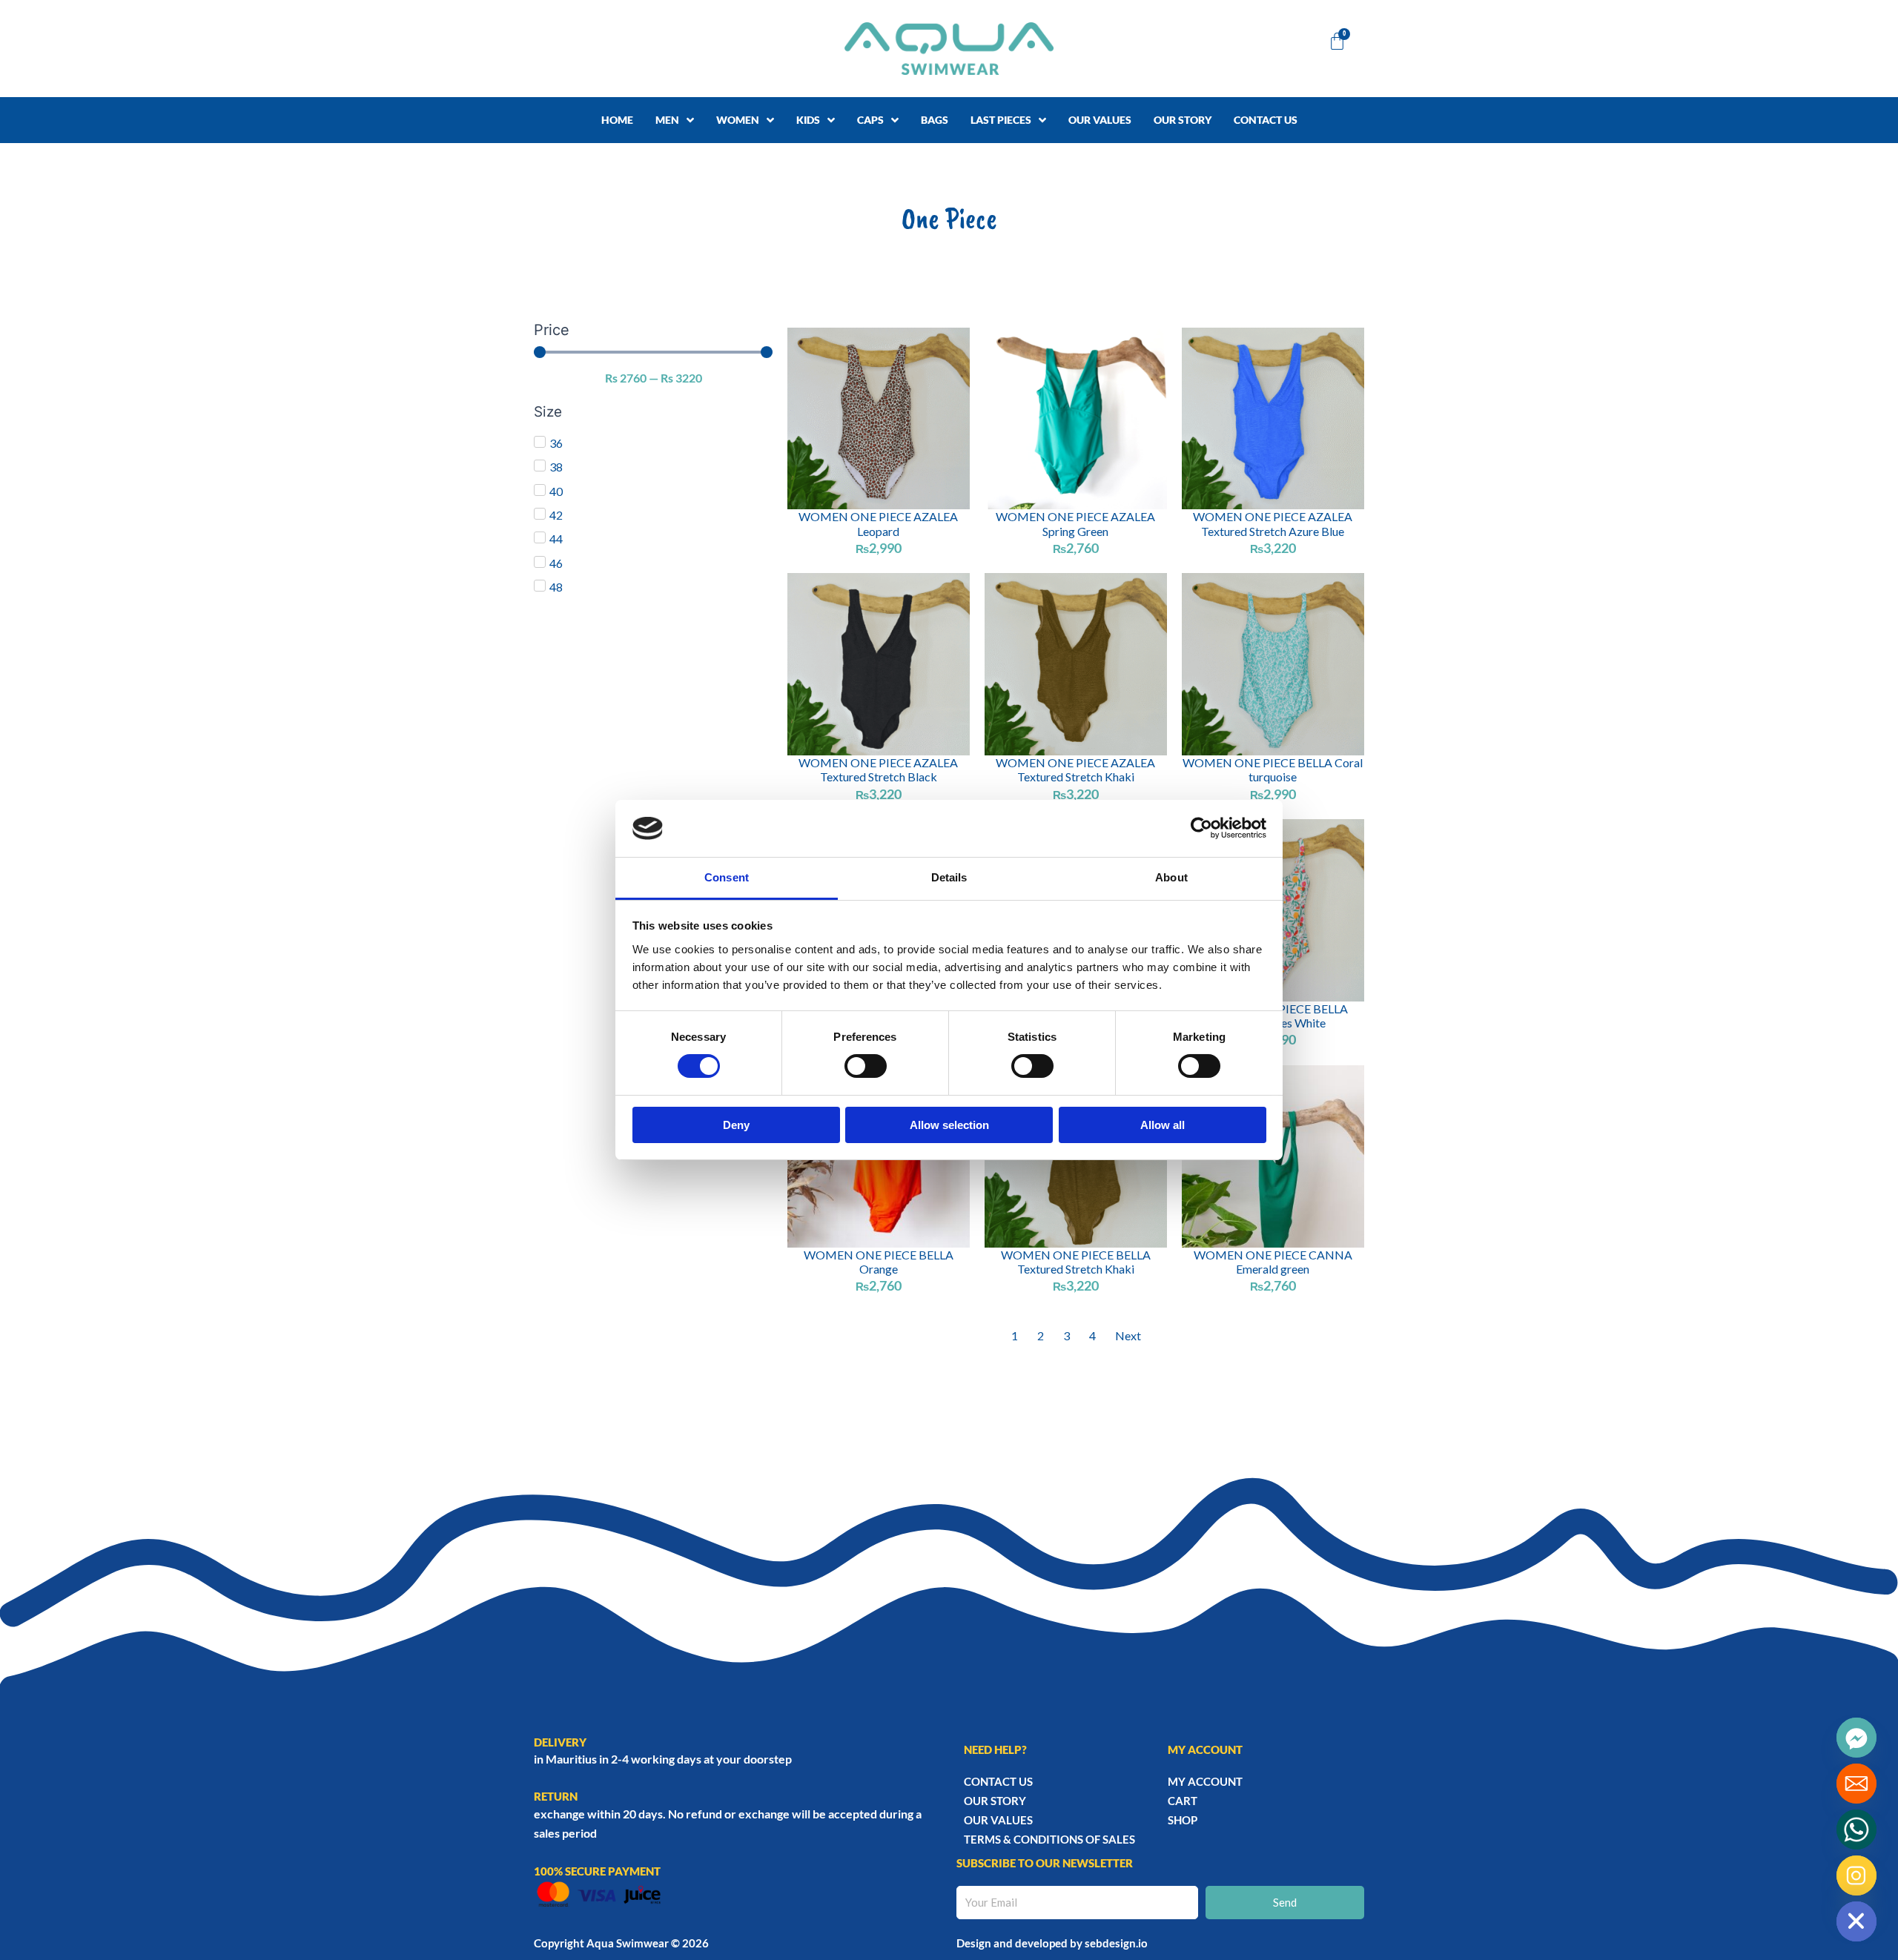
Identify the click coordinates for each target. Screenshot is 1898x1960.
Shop (1183, 1820)
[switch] (866, 1066)
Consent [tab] (727, 877)
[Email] (1856, 1784)
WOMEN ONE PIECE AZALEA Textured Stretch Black (878, 769)
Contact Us (998, 1781)
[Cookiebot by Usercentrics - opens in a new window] (1201, 828)
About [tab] (1171, 877)
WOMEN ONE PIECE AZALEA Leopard (878, 523)
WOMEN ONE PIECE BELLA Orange (879, 1262)
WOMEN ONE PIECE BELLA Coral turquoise (1273, 769)
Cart (1183, 1801)
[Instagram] (1856, 1875)
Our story (995, 1801)
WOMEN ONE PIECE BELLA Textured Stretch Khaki (1076, 1262)
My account (1205, 1781)
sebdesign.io (1116, 1943)
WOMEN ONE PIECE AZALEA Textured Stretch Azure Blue (1273, 523)
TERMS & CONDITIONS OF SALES (1049, 1839)
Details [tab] (949, 877)
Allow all (1163, 1125)
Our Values (998, 1820)
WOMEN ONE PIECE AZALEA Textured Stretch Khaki (1075, 769)
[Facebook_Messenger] (1856, 1738)
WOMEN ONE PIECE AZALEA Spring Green (1075, 523)
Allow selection (949, 1125)
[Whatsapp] (1856, 1830)
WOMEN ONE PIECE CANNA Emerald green (1273, 1262)
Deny (736, 1125)
